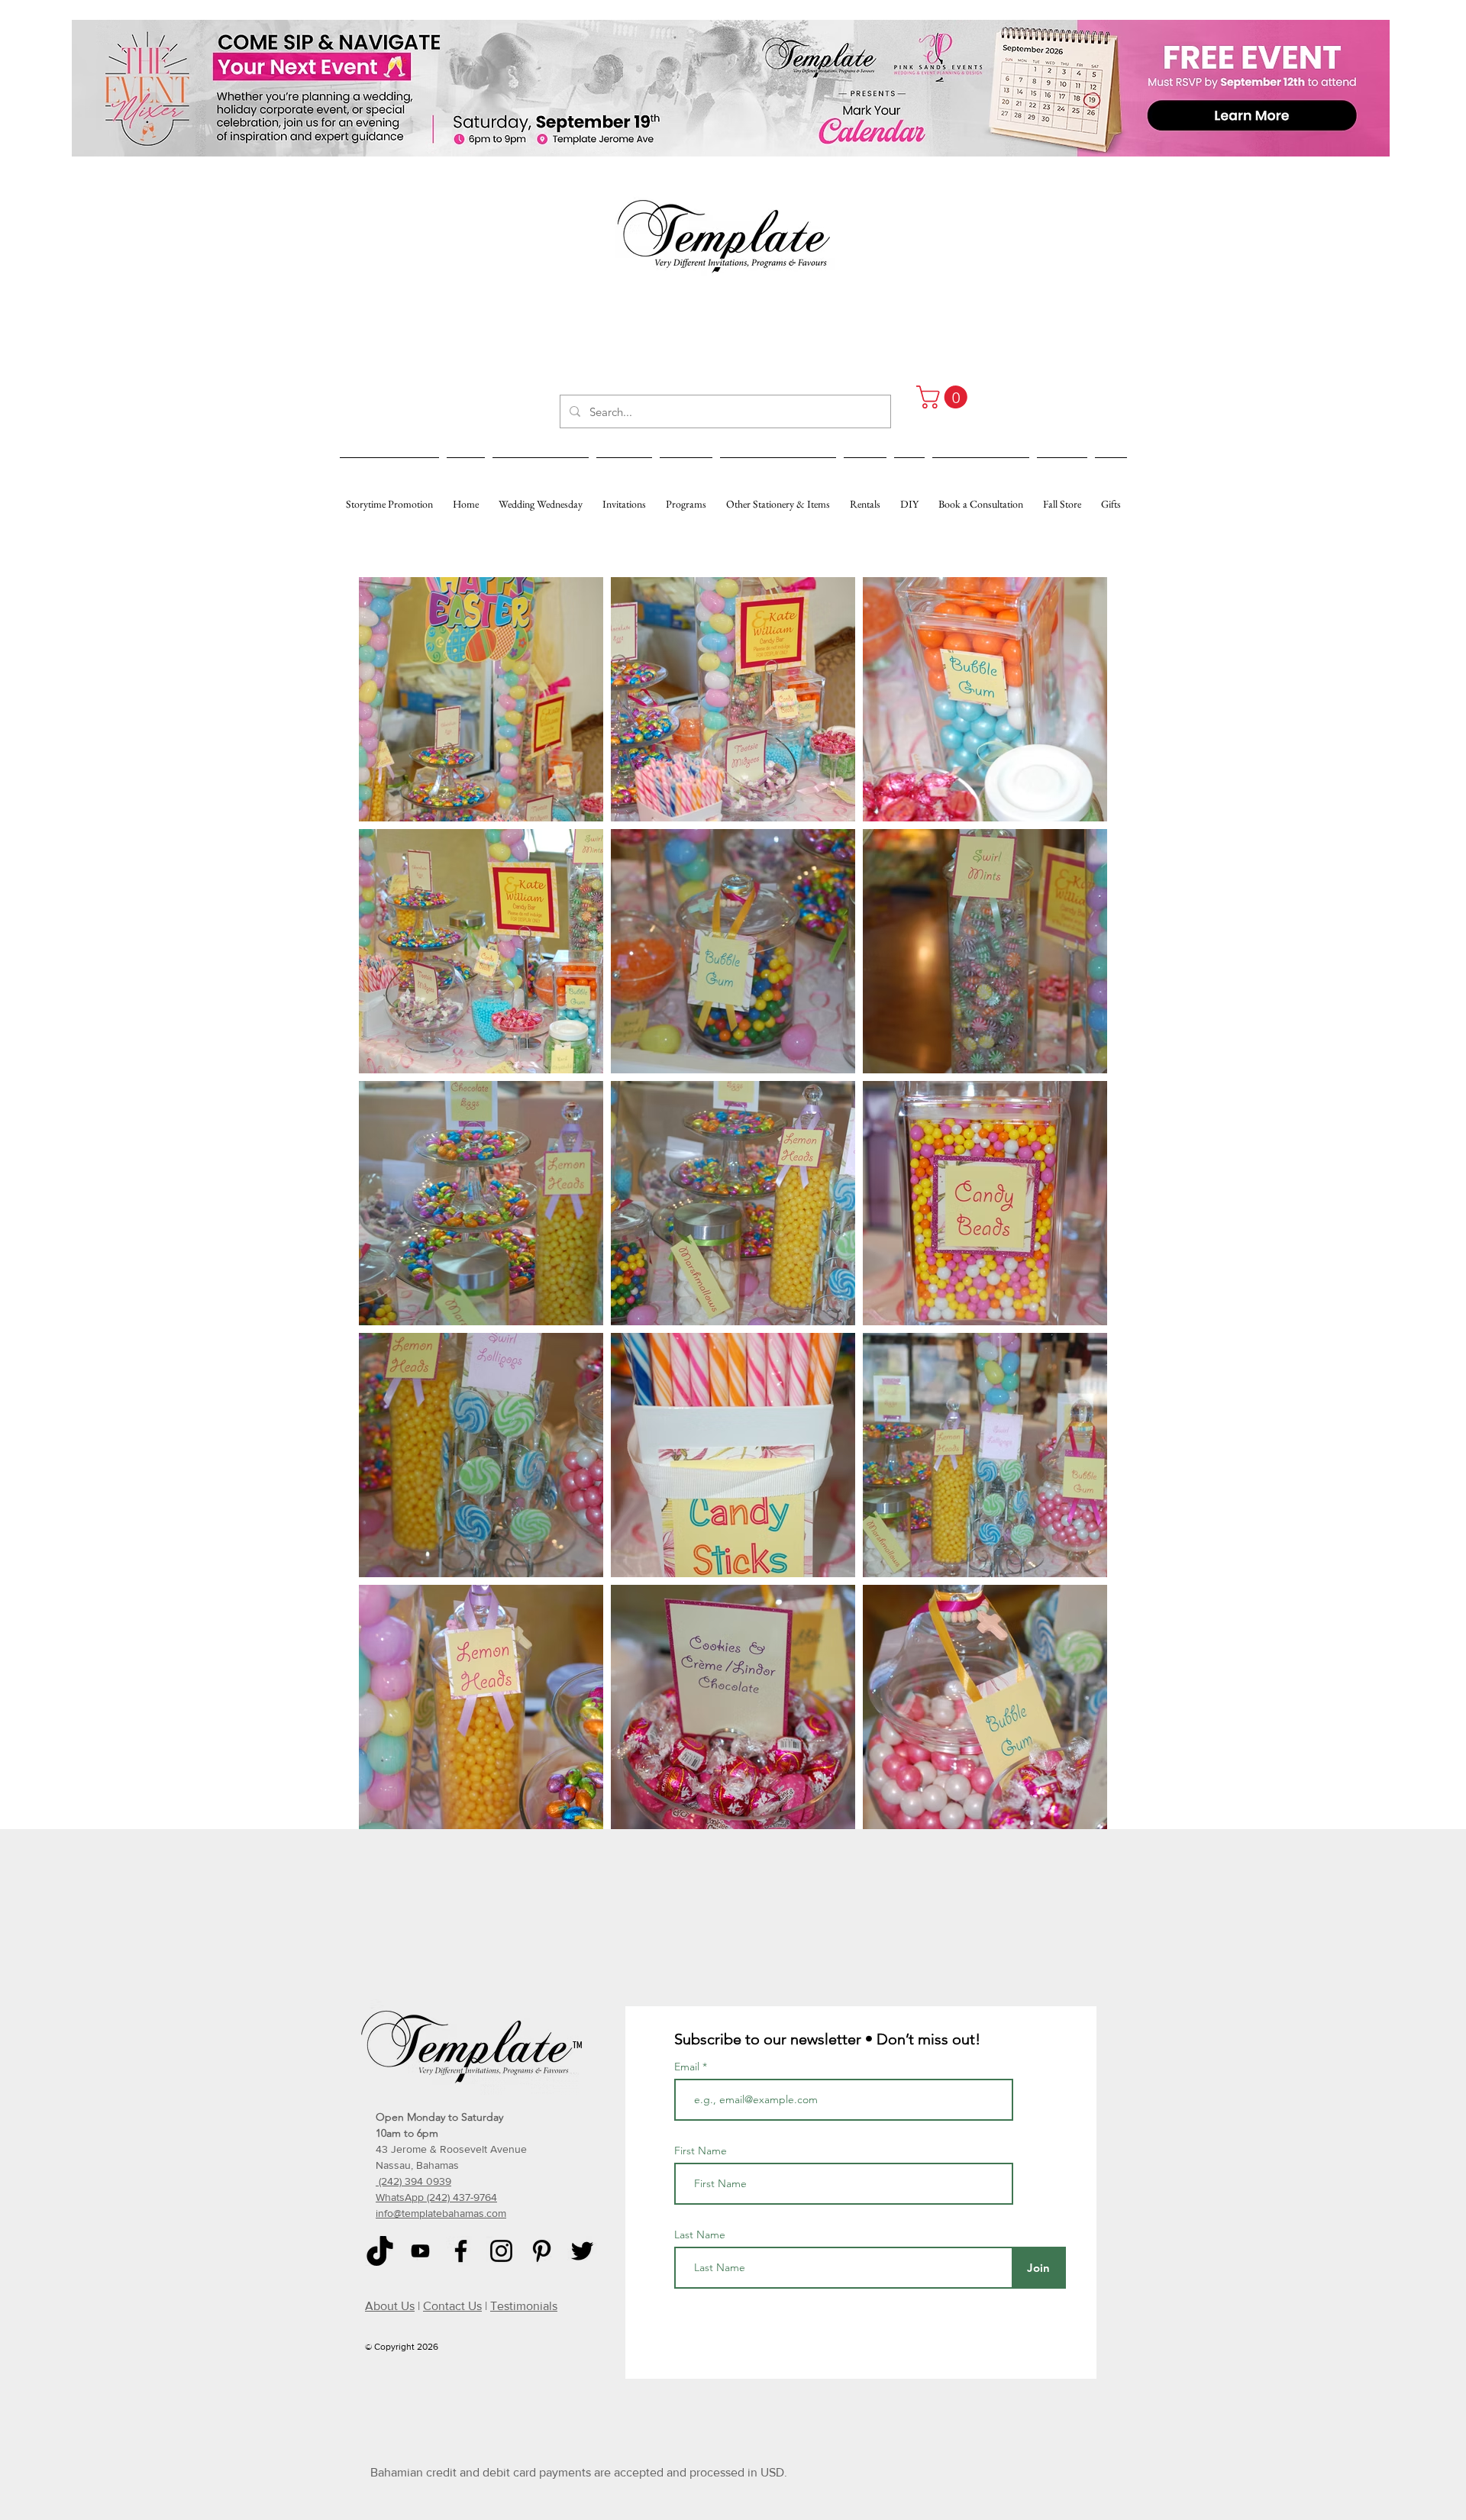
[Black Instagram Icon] (501, 2251)
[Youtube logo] (420, 2251)
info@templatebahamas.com (441, 2213)
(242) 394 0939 (413, 2181)
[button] (945, 397)
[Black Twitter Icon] (582, 2251)
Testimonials (524, 2306)
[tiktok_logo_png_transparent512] (380, 2251)
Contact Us (452, 2306)
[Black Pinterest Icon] (542, 2251)
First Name (701, 2151)
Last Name (700, 2234)
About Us (390, 2306)
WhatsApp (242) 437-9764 (436, 2197)
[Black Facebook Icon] (461, 2251)
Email (688, 2067)
